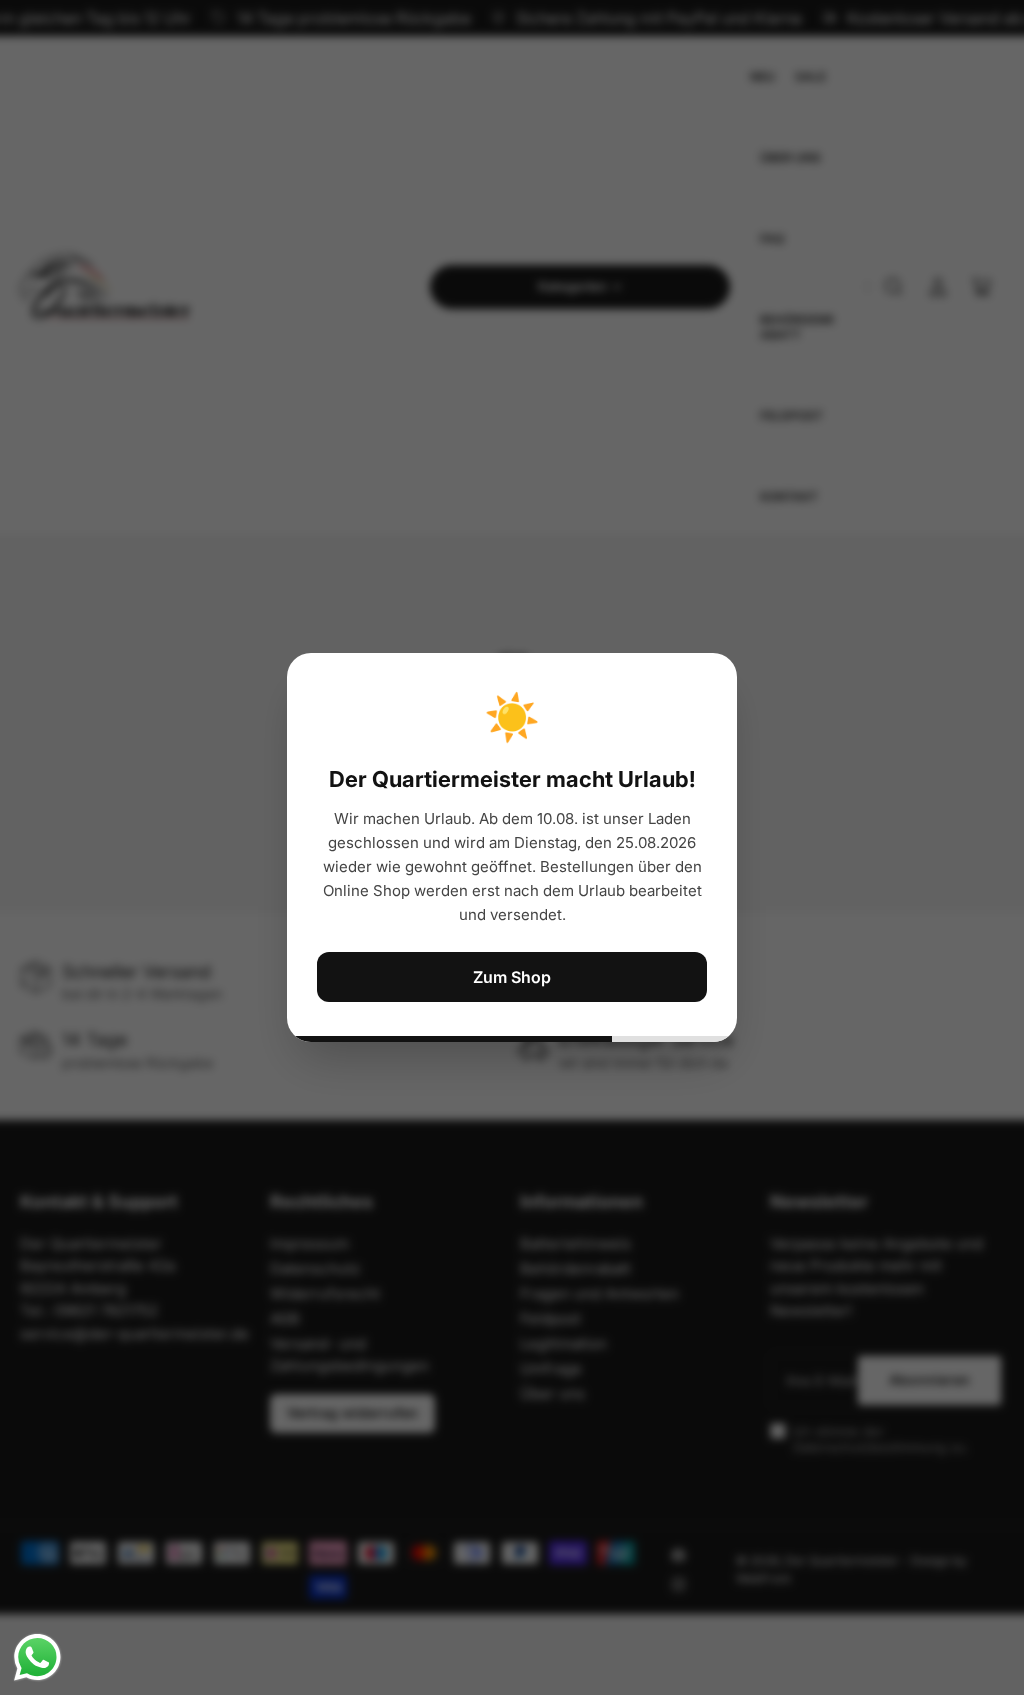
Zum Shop (512, 977)
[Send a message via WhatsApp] (37, 1657)
